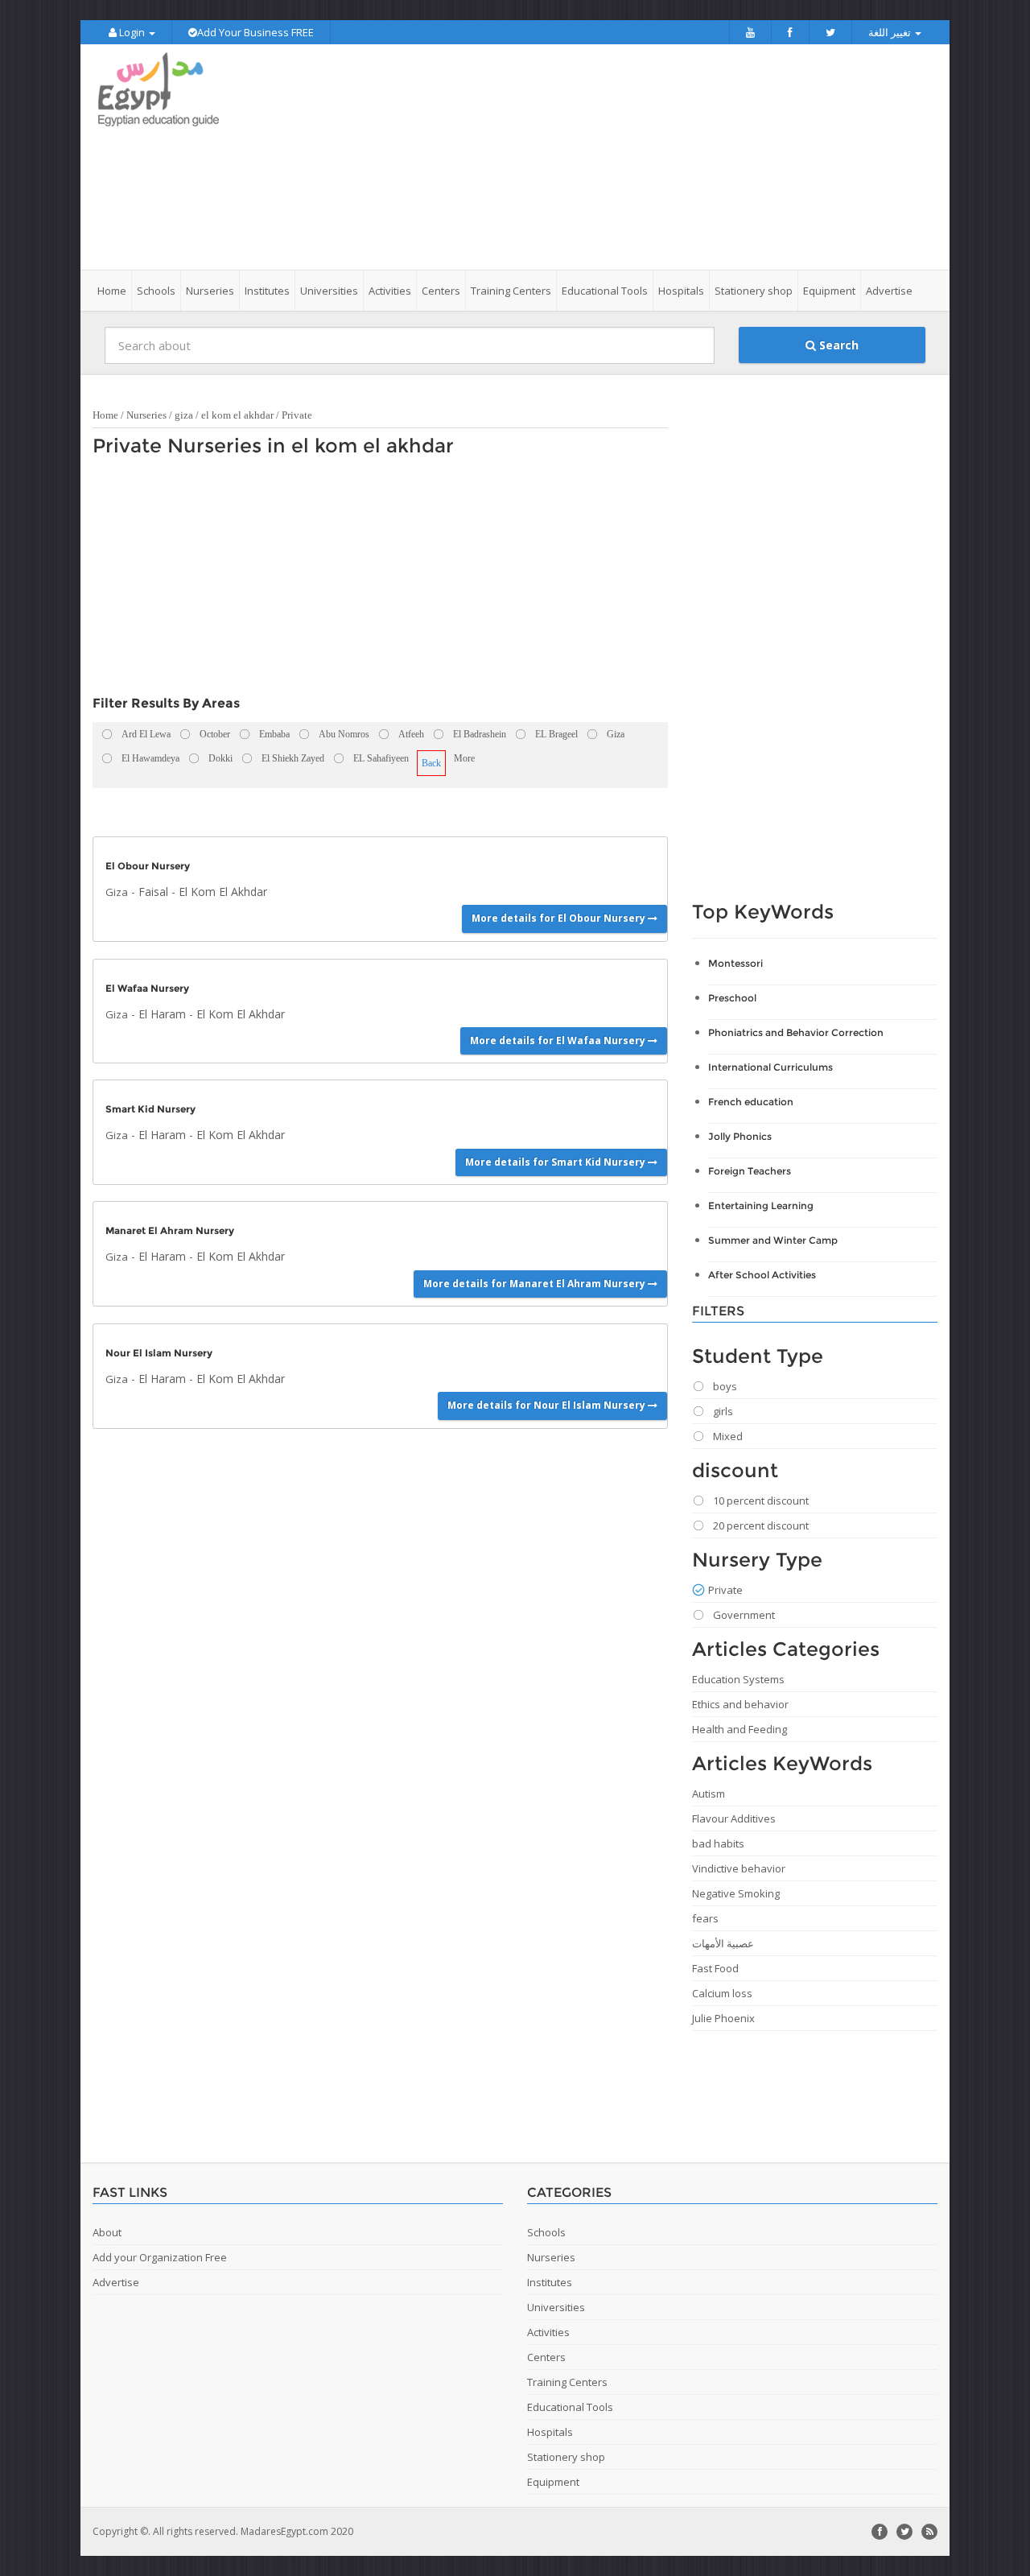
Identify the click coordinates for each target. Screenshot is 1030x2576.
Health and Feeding (740, 1729)
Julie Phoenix (723, 2018)
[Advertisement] (605, 157)
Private (297, 415)
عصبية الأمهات (723, 1943)
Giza (117, 892)
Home (112, 291)
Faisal (153, 892)
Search (837, 345)
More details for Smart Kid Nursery (556, 1162)
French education (751, 1102)
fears (705, 1918)
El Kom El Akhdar (223, 892)
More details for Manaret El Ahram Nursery (536, 1284)
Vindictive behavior (739, 1868)
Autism (709, 1794)
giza (184, 415)
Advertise (889, 291)
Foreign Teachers (750, 1171)
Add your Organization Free (160, 2257)
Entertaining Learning (761, 1205)
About (107, 2232)
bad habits (718, 1843)
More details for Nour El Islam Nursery (548, 1405)
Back (431, 763)
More (464, 758)
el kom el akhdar (237, 415)
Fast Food (715, 1968)
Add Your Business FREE (255, 32)
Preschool (732, 998)
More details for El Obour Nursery (560, 918)
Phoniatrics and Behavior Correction (796, 1032)
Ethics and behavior (740, 1704)
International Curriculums (770, 1067)
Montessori (735, 963)
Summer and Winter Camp (773, 1240)
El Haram (162, 1014)
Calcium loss (722, 1993)
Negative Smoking (736, 1893)
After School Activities (762, 1275)
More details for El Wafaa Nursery (559, 1040)
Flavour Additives (734, 1818)
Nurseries (146, 415)
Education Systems (738, 1679)
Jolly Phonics (740, 1136)
